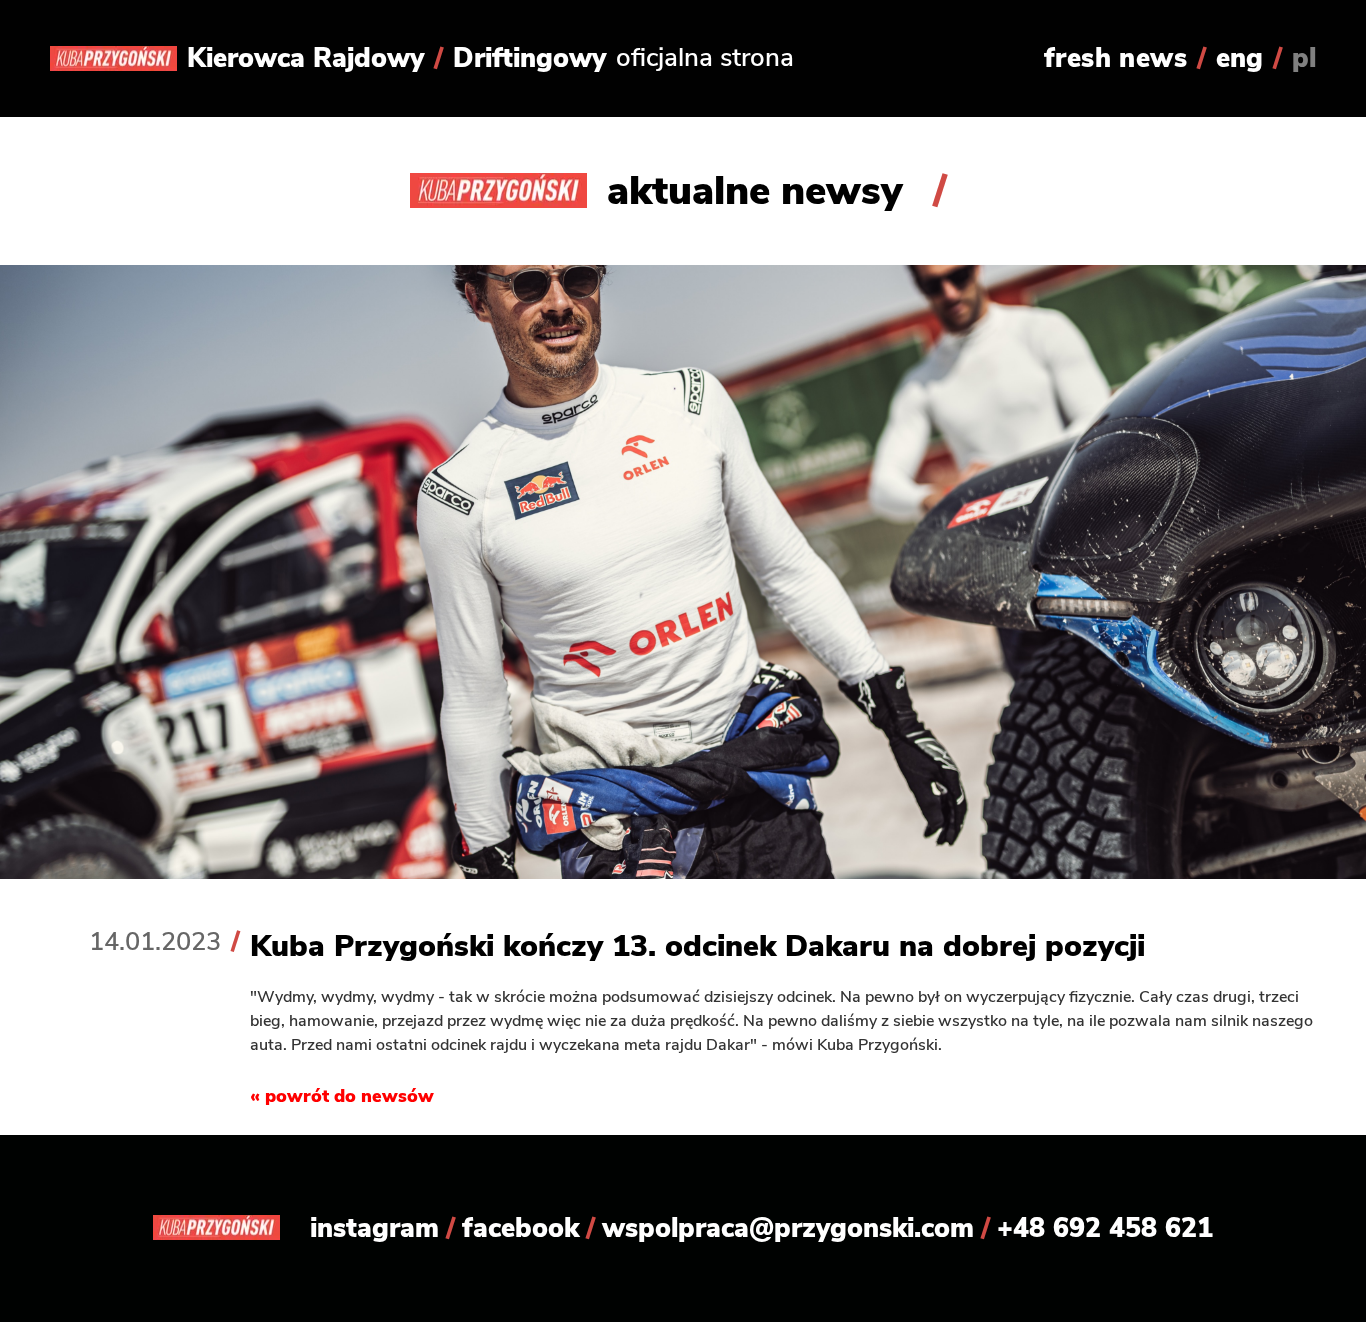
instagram (374, 1228)
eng (1239, 58)
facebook (520, 1228)
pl (1304, 58)
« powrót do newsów (342, 1096)
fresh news (1115, 58)
